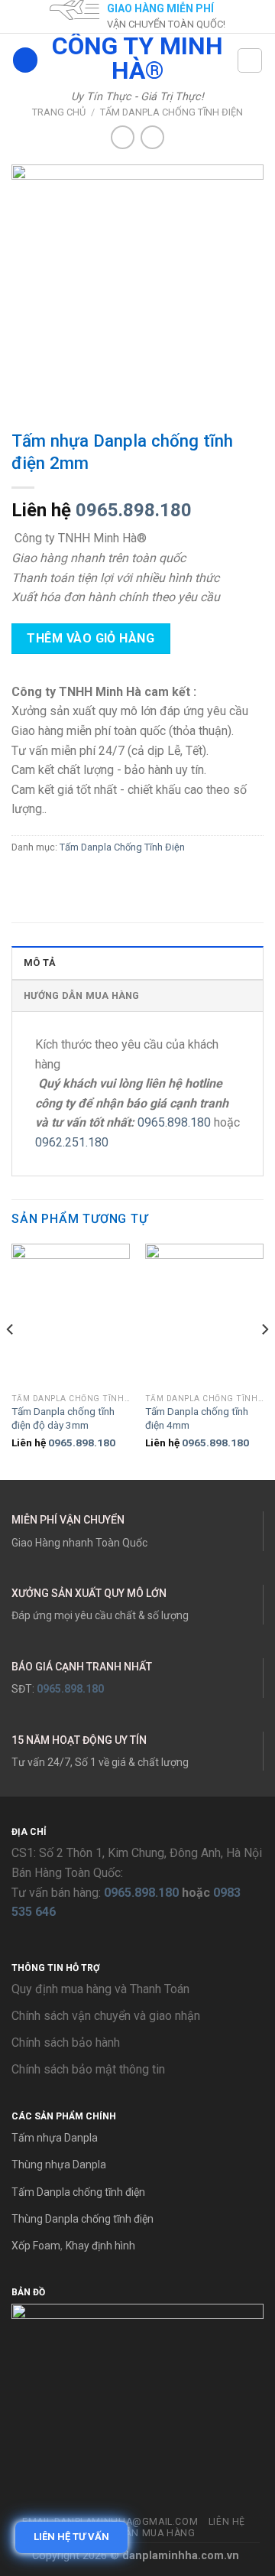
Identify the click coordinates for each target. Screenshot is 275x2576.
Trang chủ (59, 112)
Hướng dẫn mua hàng (137, 2533)
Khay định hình (100, 2246)
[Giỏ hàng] (250, 60)
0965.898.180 (134, 510)
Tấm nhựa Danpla (55, 2138)
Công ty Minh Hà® (137, 58)
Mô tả (40, 963)
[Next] (264, 1361)
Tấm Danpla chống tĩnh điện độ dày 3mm (63, 1418)
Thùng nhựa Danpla (59, 2165)
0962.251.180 (72, 1142)
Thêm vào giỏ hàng (91, 638)
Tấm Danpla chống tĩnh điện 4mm (197, 1418)
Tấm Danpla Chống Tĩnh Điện (171, 112)
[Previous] (11, 1361)
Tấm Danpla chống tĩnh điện (78, 2192)
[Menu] (25, 60)
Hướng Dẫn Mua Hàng (82, 995)
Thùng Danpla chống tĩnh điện (82, 2219)
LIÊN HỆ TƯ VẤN (71, 2537)
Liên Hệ (227, 2522)
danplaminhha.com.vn (181, 2556)
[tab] (137, 962)
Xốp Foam (36, 2246)
